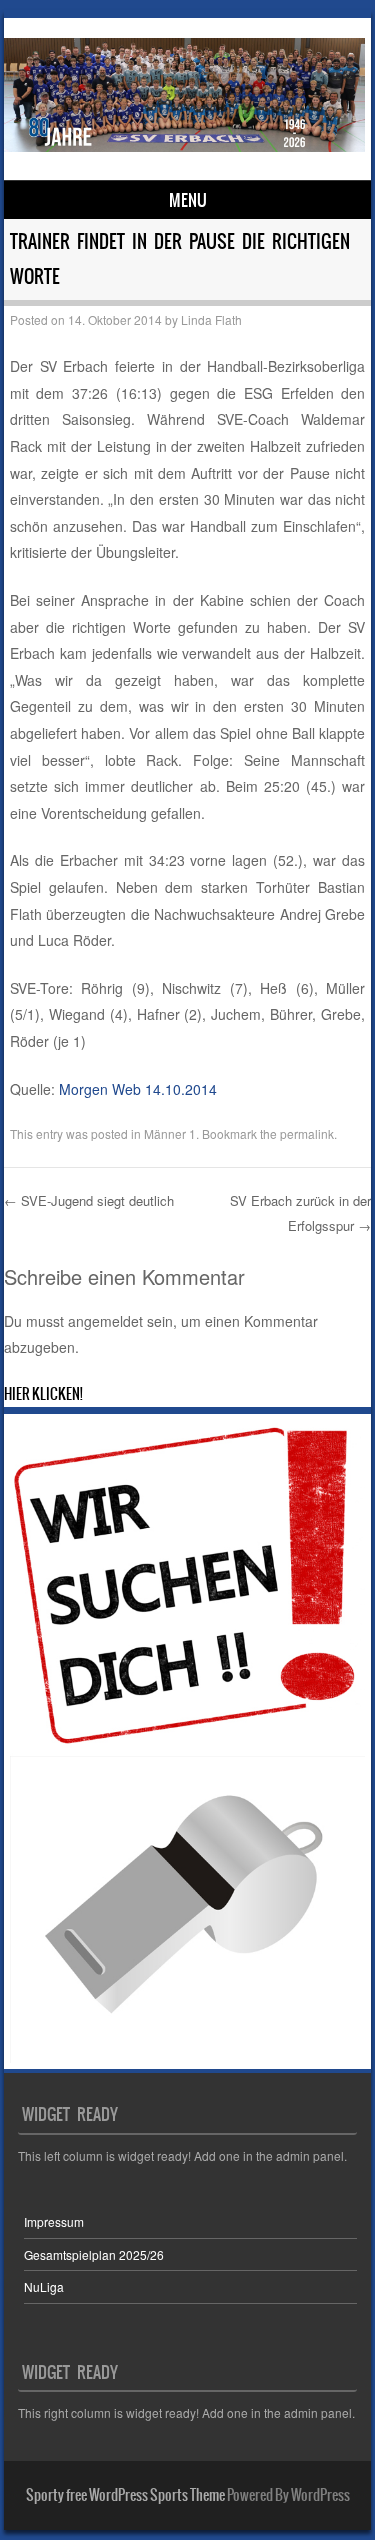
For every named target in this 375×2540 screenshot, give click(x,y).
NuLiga (44, 2286)
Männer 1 (170, 1133)
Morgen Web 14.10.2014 (138, 1089)
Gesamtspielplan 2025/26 (94, 2254)
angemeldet (105, 1321)
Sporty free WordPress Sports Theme (125, 2495)
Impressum (54, 2221)
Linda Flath (211, 319)
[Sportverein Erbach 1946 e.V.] (184, 146)
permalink (307, 1133)
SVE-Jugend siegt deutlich (89, 1200)
